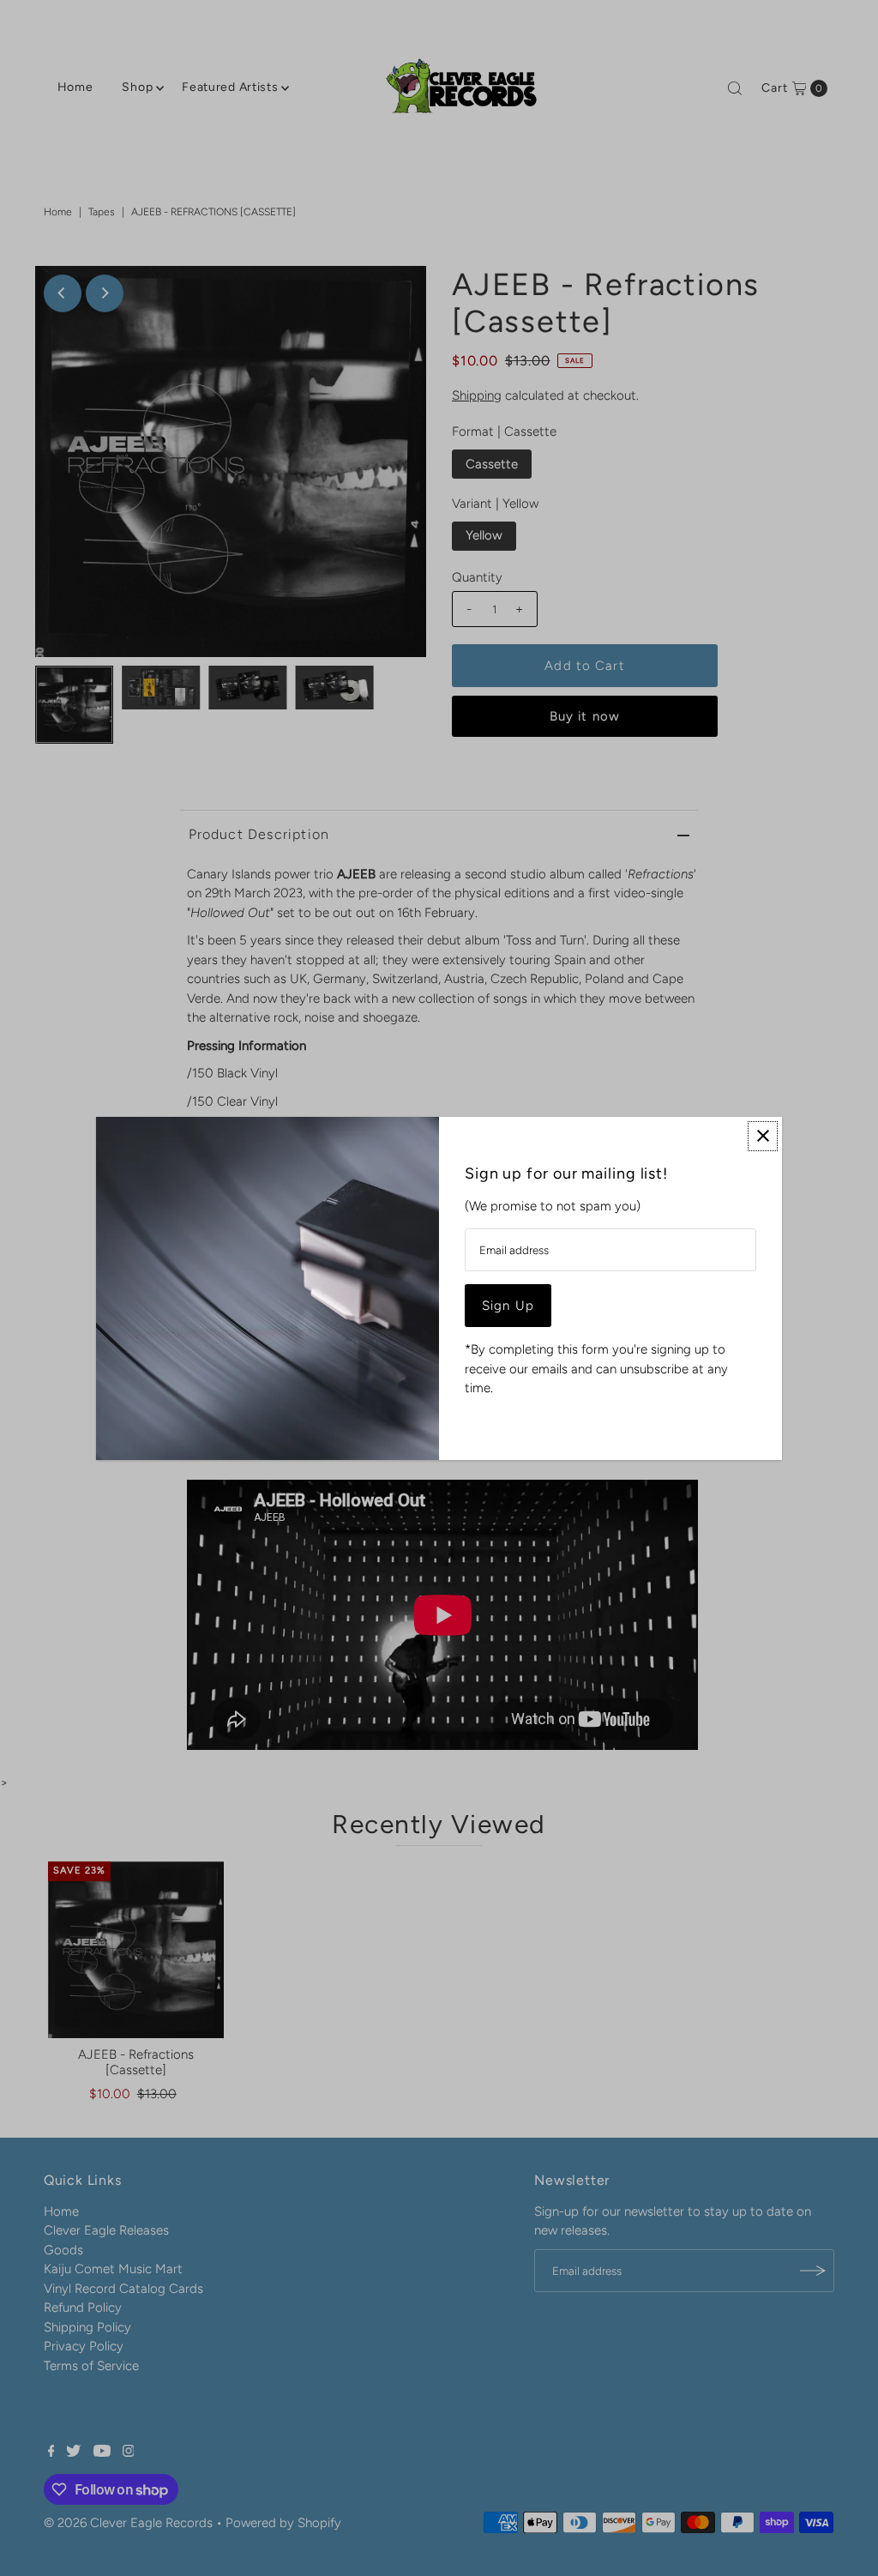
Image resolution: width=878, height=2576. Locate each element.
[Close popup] (763, 1136)
